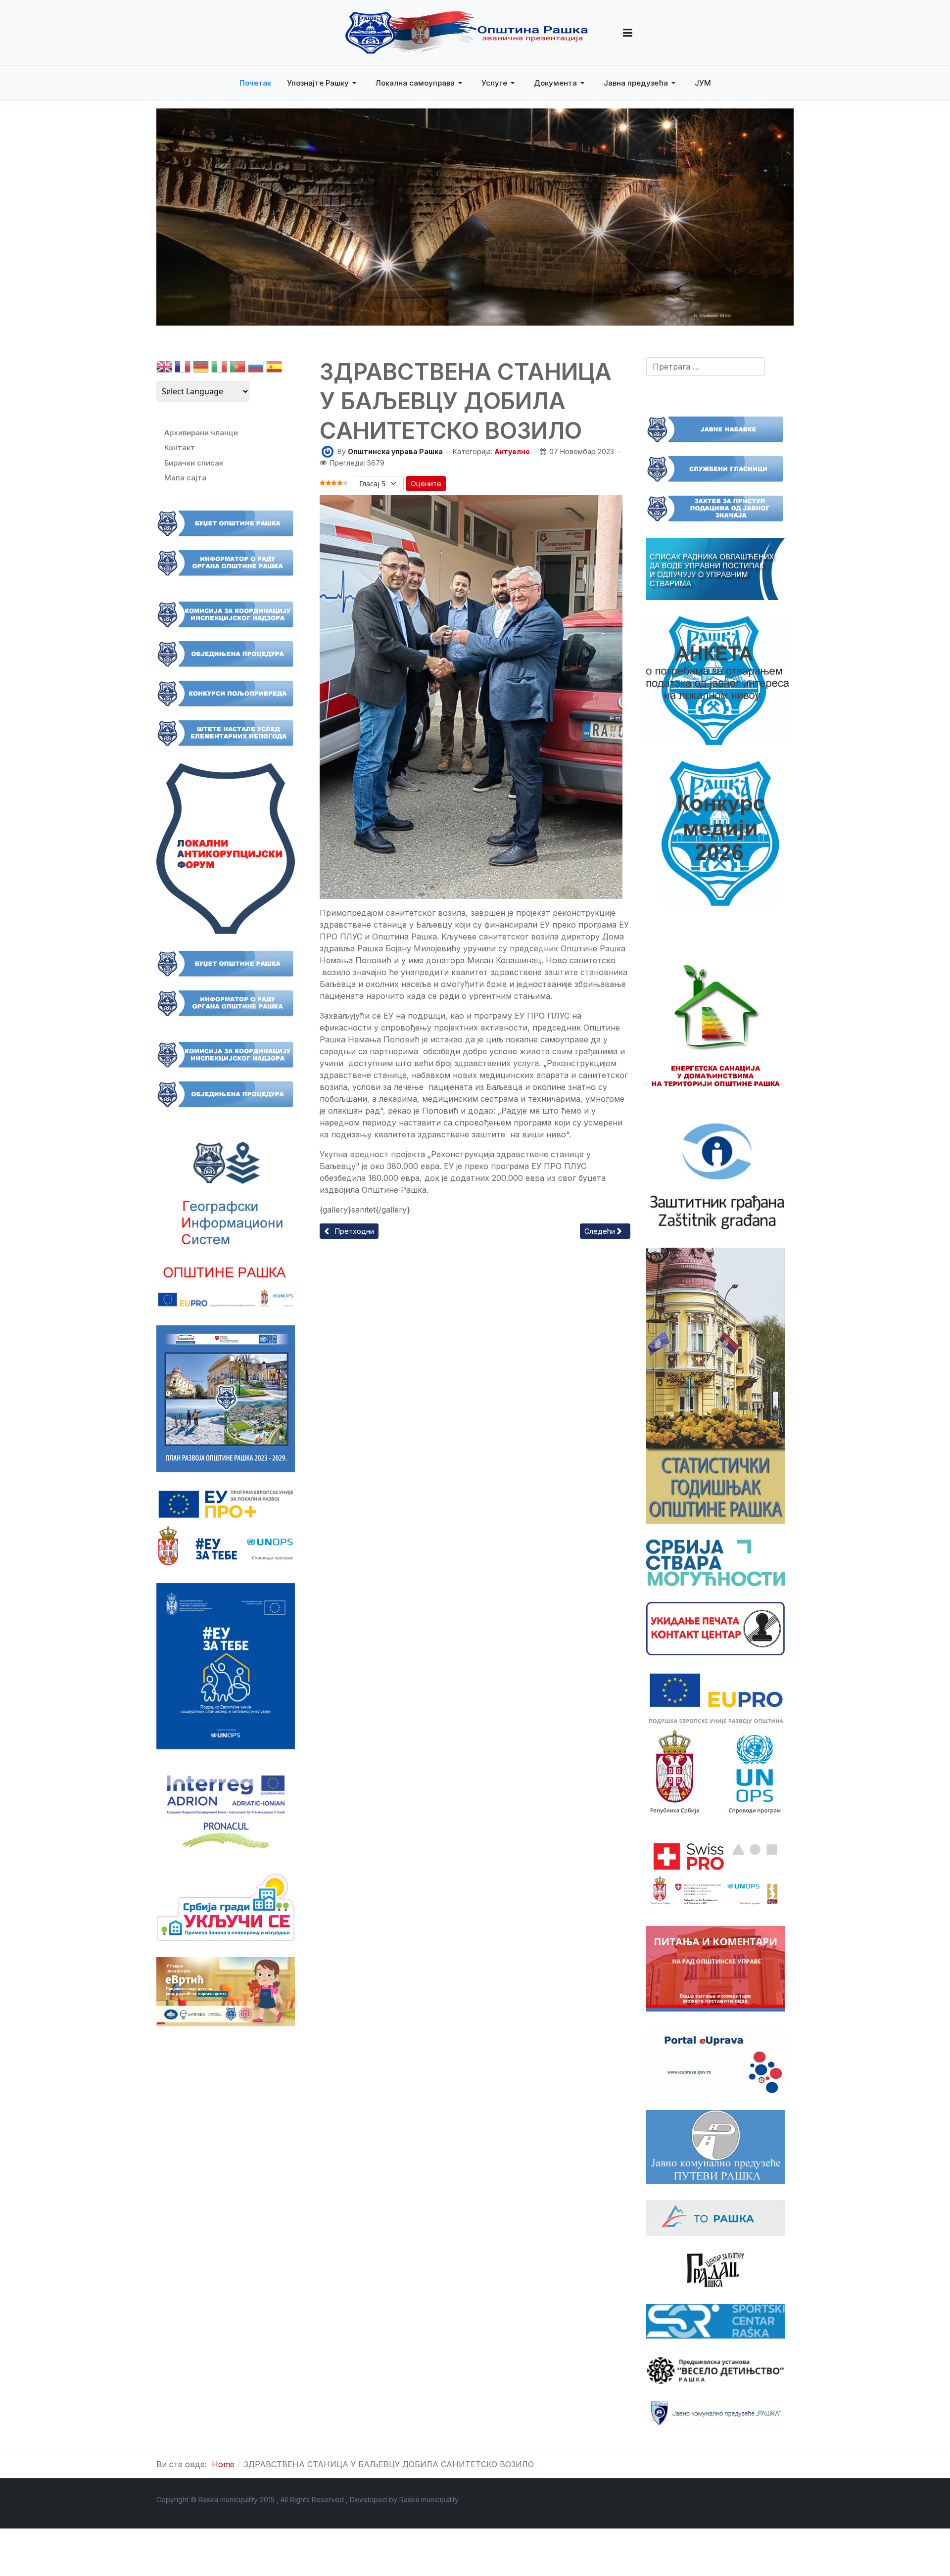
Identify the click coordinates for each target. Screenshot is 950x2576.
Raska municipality (429, 2500)
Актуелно (512, 451)
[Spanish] (274, 369)
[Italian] (219, 369)
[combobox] (706, 367)
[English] (164, 369)
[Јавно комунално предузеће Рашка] (715, 2413)
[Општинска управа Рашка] (328, 451)
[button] (628, 33)
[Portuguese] (237, 369)
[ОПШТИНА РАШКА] (467, 33)
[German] (201, 369)
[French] (183, 369)
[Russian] (256, 369)
